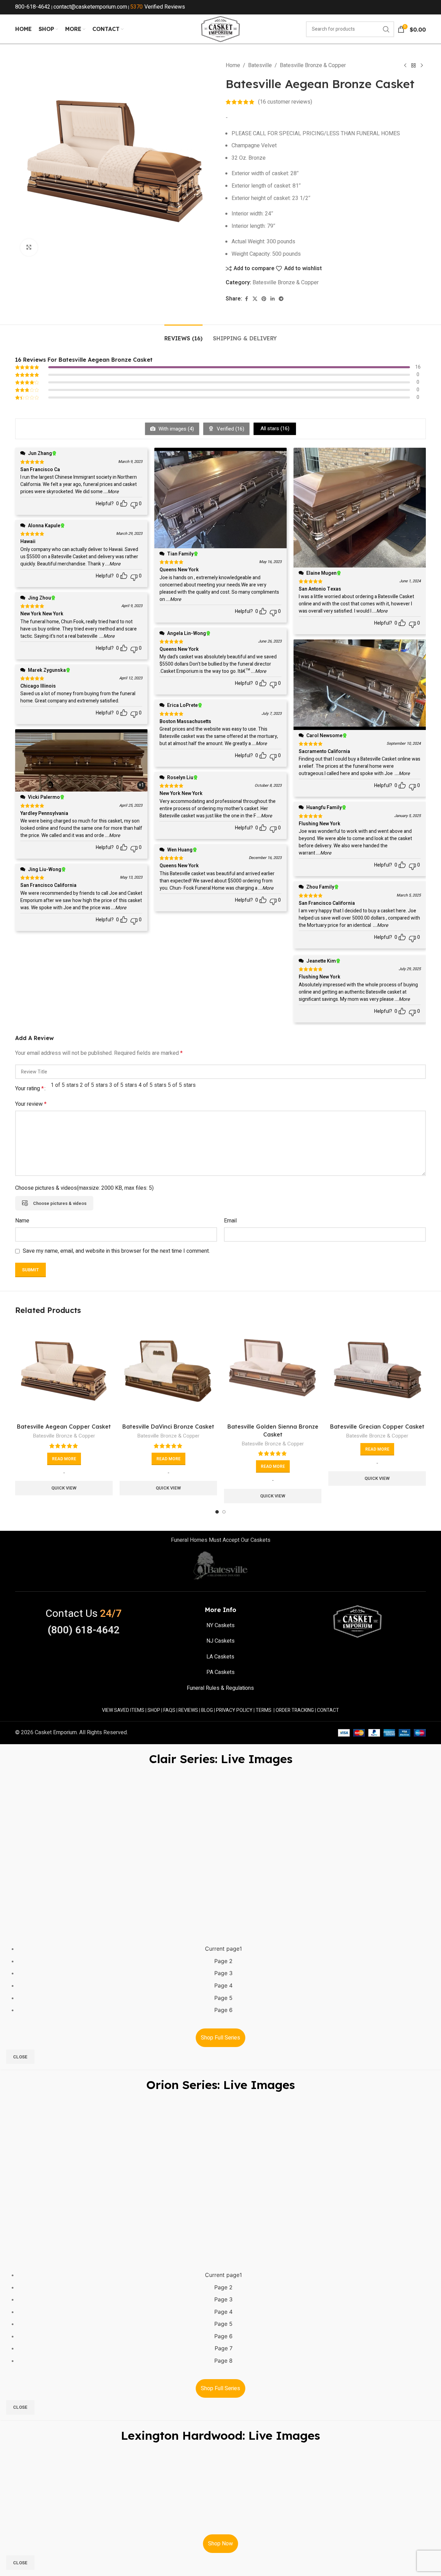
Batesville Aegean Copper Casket (64, 1427)
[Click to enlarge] (29, 247)
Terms (264, 1710)
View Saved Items (123, 1710)
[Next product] (422, 66)
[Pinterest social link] (264, 299)
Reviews (188, 1710)
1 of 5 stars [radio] (65, 1085)
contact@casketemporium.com (90, 7)
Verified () (230, 429)
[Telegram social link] (281, 299)
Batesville (260, 65)
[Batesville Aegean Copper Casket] (64, 1371)
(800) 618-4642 (84, 1630)
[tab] (183, 335)
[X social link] (255, 299)
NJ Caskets (220, 1641)
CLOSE (20, 2057)
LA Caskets (220, 1657)
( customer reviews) (285, 102)
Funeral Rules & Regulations (220, 1688)
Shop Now (220, 2544)
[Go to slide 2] (224, 1512)
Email (230, 1221)
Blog (207, 1710)
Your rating (29, 1089)
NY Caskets (220, 1625)
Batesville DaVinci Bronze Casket (168, 1427)
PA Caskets (220, 1672)
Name (22, 1221)
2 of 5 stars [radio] (94, 1085)
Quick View (64, 1488)
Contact (328, 1710)
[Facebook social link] (246, 299)
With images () (176, 429)
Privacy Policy (234, 1710)
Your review (31, 1104)
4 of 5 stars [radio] (152, 1085)
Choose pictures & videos (60, 1203)
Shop (154, 1710)
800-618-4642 (33, 7)
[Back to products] (413, 66)
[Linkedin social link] (273, 299)
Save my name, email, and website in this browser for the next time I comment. (116, 1251)
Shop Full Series (220, 2038)
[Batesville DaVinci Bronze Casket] (168, 1371)
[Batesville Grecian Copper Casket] (377, 1371)
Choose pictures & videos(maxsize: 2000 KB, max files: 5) (84, 1188)
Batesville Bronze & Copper (313, 65)
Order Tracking (295, 1710)
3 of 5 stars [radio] (123, 1085)
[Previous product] (405, 66)
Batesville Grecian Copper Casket (377, 1427)
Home (233, 65)
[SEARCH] (386, 29)
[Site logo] (220, 29)
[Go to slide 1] (217, 1512)
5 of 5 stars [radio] (182, 1085)
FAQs (169, 1710)
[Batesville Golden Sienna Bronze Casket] (273, 1371)
